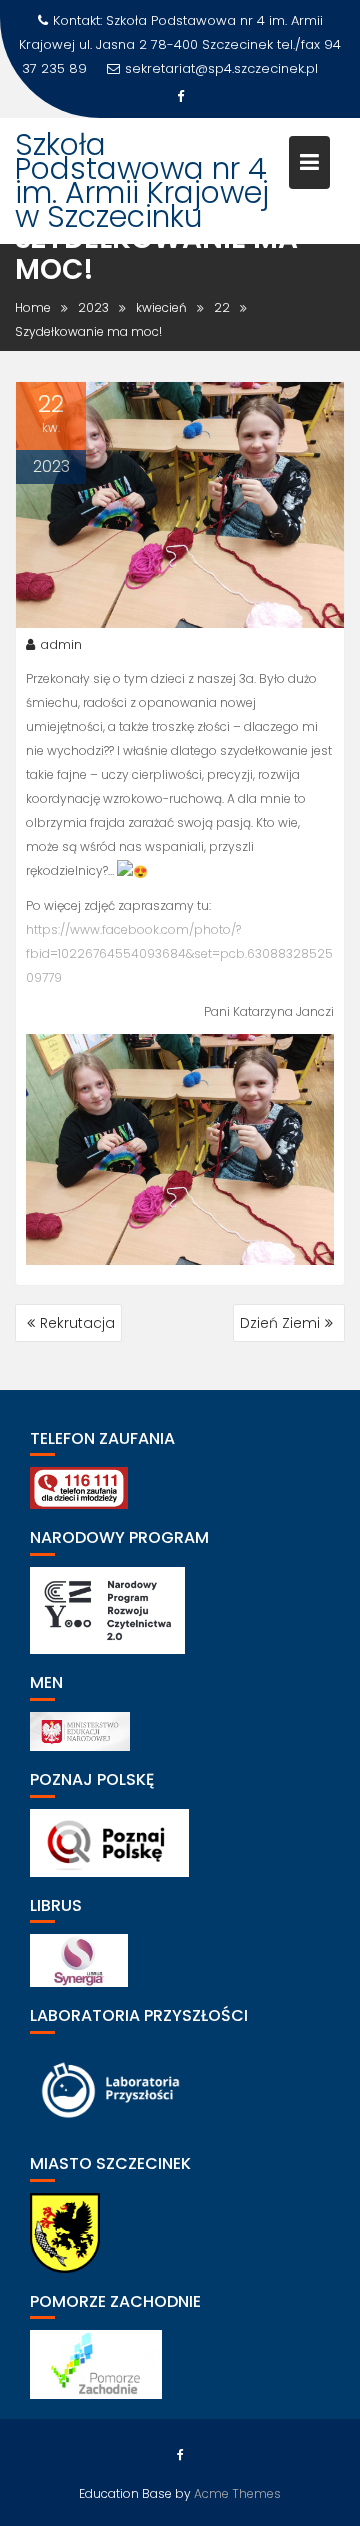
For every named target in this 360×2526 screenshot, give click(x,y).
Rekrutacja (77, 1323)
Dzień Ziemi (280, 1323)
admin (61, 644)
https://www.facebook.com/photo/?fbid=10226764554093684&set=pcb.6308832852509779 (179, 953)
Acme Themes (237, 2493)
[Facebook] (180, 97)
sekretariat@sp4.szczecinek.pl (221, 68)
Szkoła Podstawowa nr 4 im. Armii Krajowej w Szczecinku (142, 180)
